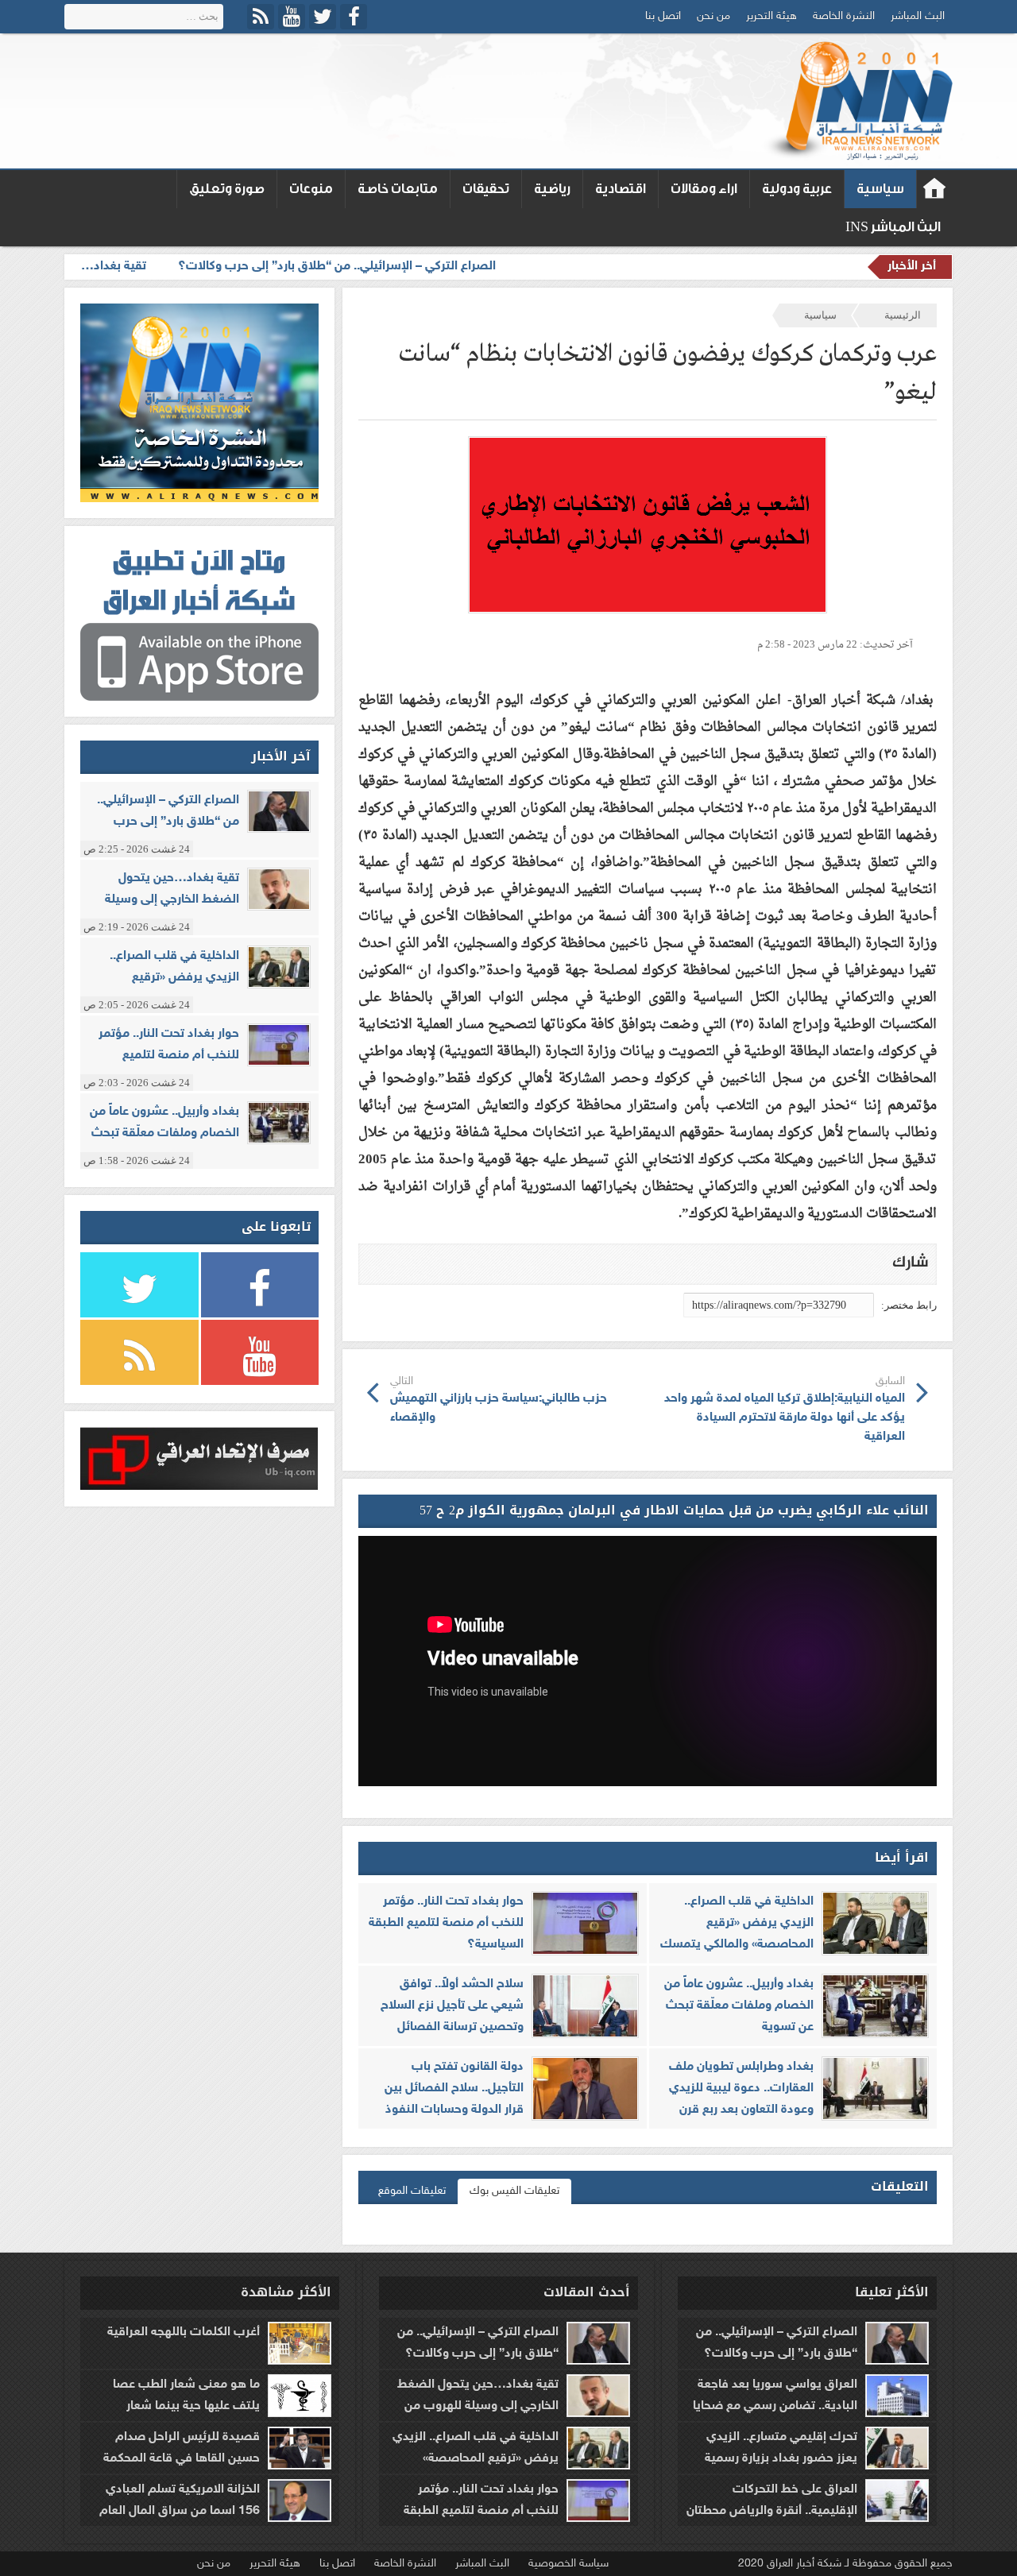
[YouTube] (292, 17)
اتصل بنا (663, 16)
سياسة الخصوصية (568, 2564)
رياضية (552, 189)
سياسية (880, 189)
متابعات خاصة (398, 189)
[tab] (514, 2191)
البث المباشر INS (893, 227)
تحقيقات (486, 189)
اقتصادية (621, 189)
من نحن (713, 16)
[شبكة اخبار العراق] (857, 101)
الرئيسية (903, 315)
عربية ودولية (797, 189)
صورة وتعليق (227, 189)
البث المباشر (918, 16)
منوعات (311, 189)
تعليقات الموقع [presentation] (412, 2191)
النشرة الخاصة (844, 16)
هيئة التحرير (771, 16)
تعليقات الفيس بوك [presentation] (514, 2191)
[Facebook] (354, 17)
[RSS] (261, 17)
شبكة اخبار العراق (935, 189)
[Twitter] (323, 17)
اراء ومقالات (704, 189)
